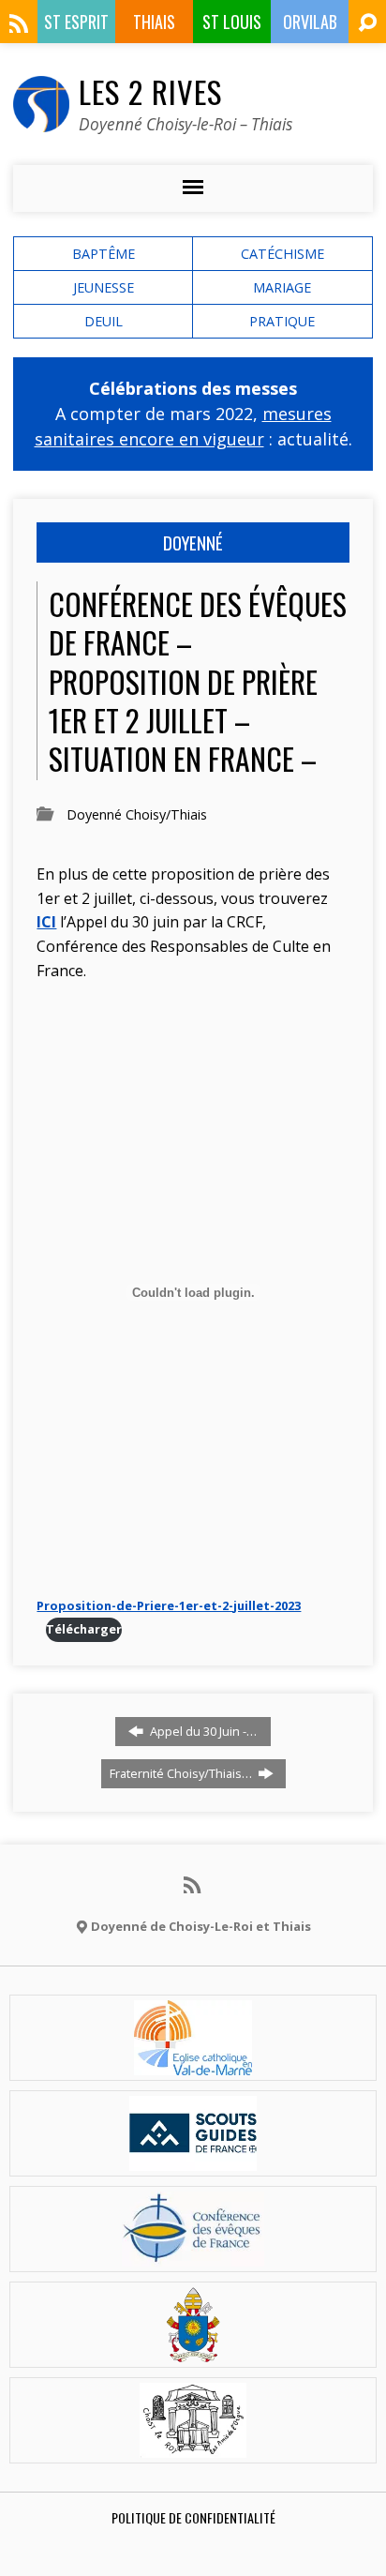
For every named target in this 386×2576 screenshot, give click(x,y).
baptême (104, 254)
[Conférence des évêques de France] (193, 2255)
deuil (104, 321)
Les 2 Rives (150, 91)
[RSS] (19, 23)
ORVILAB (310, 22)
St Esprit (76, 22)
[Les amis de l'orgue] (193, 2447)
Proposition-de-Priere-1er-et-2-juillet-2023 (169, 1605)
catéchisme (282, 254)
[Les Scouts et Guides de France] (193, 2160)
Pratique (282, 321)
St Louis (232, 22)
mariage (282, 287)
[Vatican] (193, 2351)
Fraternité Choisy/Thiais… (182, 1773)
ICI (46, 922)
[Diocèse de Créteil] (193, 2064)
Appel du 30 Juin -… (202, 1731)
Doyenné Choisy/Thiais (137, 814)
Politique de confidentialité (193, 2517)
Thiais (154, 22)
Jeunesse (104, 287)
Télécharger (84, 1629)
